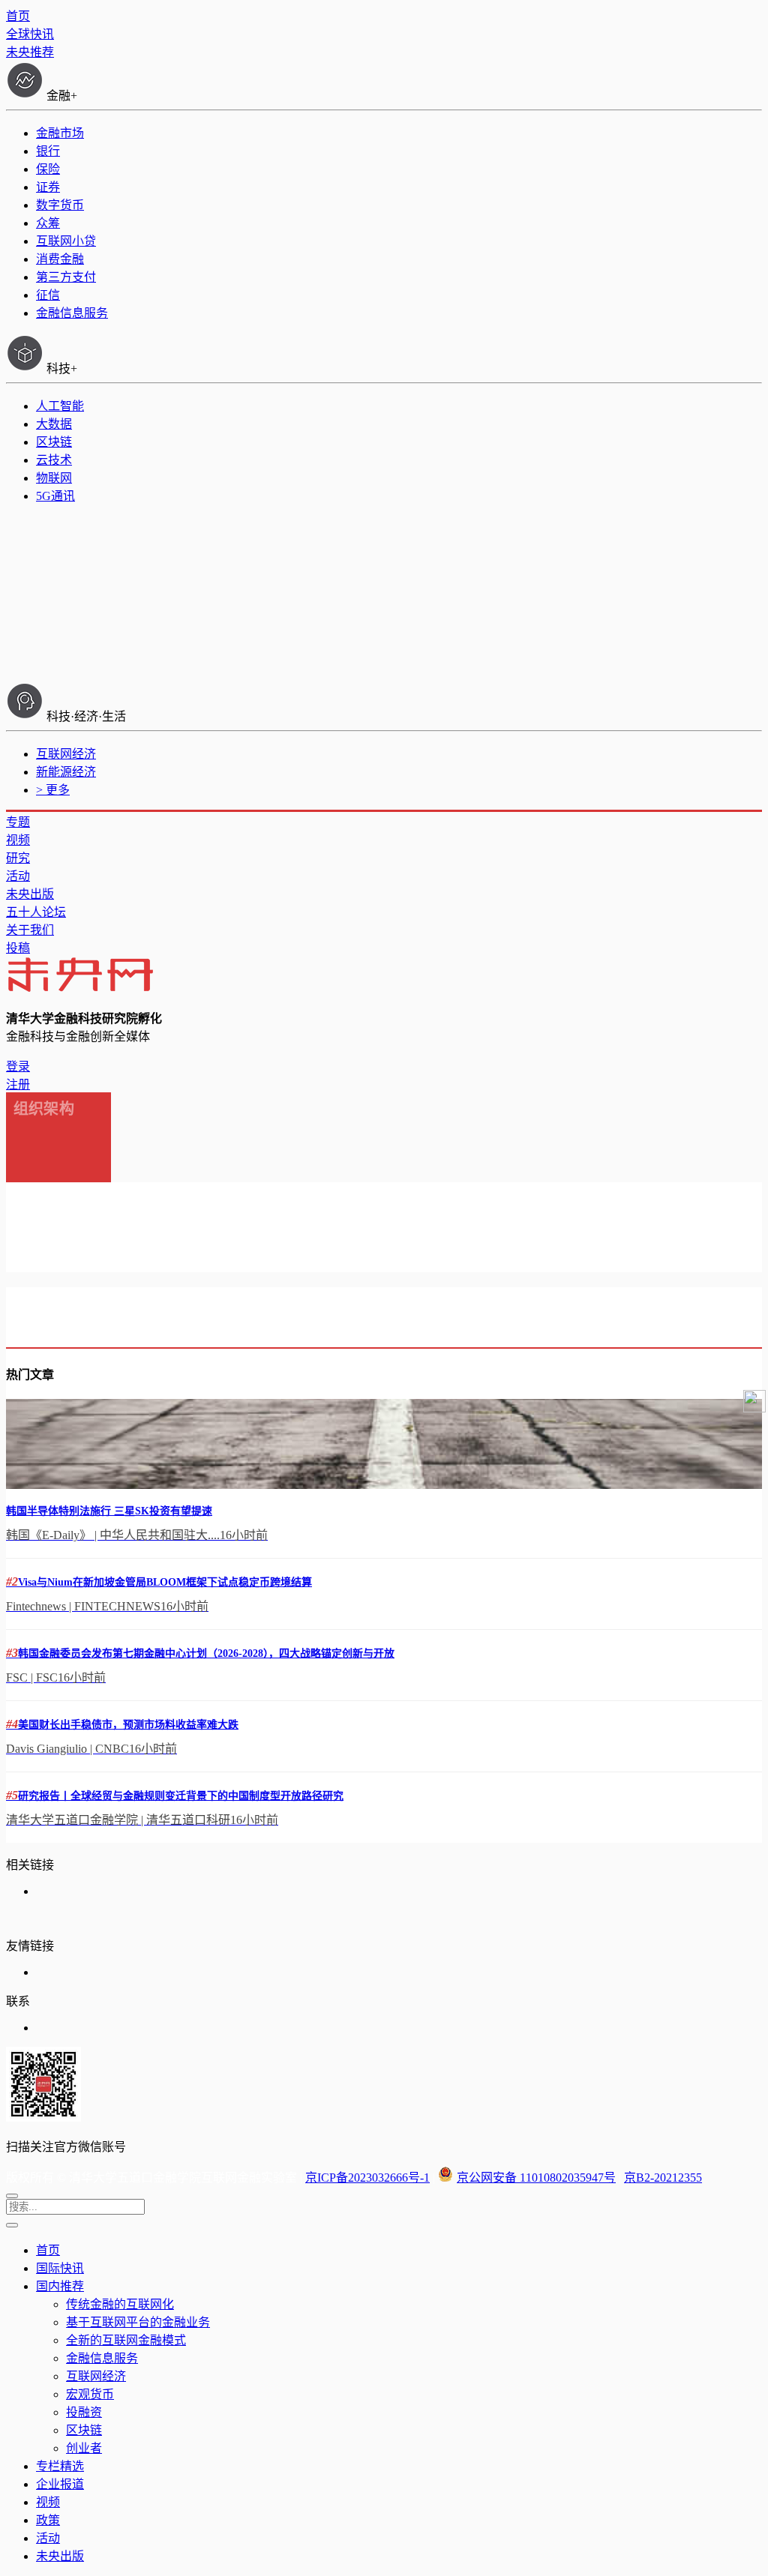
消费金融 (60, 259)
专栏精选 (60, 2466)
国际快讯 (60, 2268)
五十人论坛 (36, 912)
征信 (48, 295)
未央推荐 (30, 52)
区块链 (54, 442)
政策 (48, 2520)
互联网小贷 (66, 241)
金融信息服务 (72, 313)
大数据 (54, 424)
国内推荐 (60, 2286)
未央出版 (30, 894)
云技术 (54, 460)
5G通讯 (55, 496)
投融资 (84, 2412)
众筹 (48, 223)
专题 (18, 822)
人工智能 (60, 406)
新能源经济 (66, 772)
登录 (18, 1066)
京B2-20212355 (663, 2178)
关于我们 (30, 930)
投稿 (18, 948)
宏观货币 (90, 2394)
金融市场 (60, 133)
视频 (18, 840)
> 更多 (53, 790)
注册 (18, 1084)
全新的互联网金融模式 (126, 2340)
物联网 (54, 478)
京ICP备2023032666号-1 (367, 2178)
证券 (48, 187)
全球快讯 (30, 34)
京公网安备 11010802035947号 (536, 2178)
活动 (18, 876)
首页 (18, 16)
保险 (48, 169)
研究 (18, 858)
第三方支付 (66, 277)
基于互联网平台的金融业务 (138, 2322)
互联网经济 (66, 754)
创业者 (84, 2448)
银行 (48, 151)
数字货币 (60, 205)
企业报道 (60, 2484)
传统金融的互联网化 (120, 2304)
